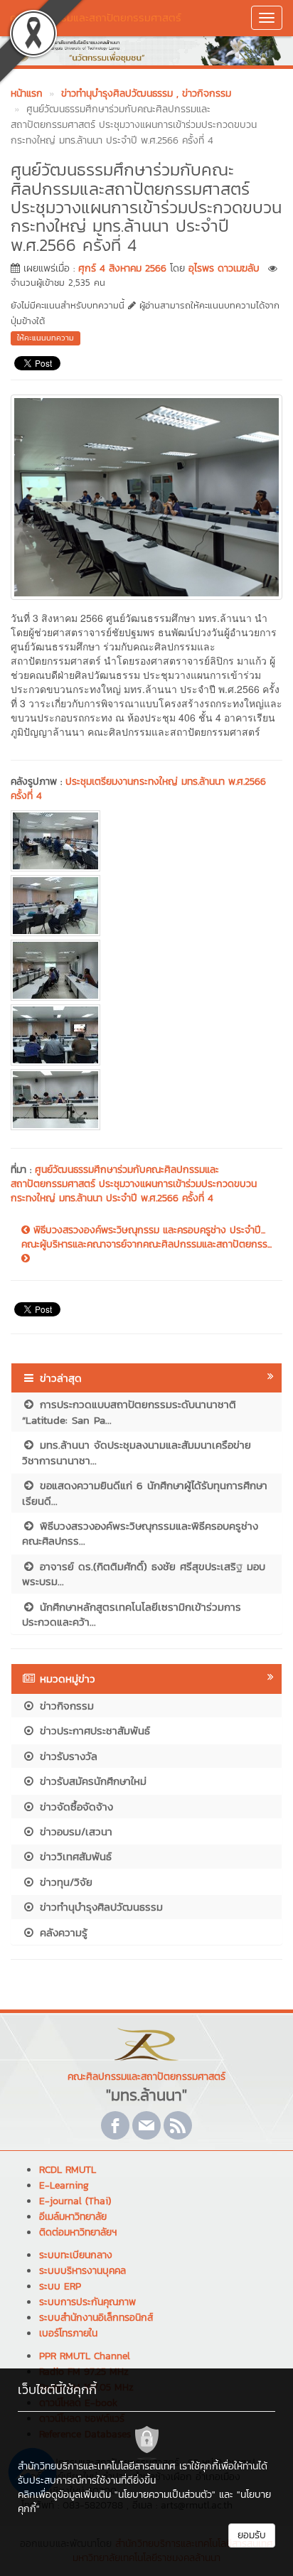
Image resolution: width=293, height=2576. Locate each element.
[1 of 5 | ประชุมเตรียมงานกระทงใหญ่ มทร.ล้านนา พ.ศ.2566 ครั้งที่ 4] (146, 841)
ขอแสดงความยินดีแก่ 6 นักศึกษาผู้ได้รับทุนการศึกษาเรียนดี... (145, 1493)
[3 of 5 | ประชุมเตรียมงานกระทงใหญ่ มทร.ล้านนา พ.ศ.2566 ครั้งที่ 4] (146, 970)
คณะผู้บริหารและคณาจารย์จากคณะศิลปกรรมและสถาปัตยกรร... (146, 1245)
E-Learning (64, 2185)
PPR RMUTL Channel (85, 2356)
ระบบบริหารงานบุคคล (82, 2271)
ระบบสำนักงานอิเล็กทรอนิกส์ (96, 2318)
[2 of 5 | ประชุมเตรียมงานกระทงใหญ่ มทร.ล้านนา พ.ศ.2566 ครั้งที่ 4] (146, 906)
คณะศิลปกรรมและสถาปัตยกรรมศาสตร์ (96, 17)
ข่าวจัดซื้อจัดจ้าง (74, 1807)
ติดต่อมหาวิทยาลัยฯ (78, 2232)
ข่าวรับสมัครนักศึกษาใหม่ (91, 1781)
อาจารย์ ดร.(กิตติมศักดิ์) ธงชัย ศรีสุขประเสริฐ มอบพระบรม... (144, 1574)
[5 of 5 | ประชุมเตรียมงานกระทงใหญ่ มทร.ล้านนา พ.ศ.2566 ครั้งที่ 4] (146, 1100)
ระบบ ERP (60, 2286)
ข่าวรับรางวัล (66, 1756)
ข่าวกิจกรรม (65, 1706)
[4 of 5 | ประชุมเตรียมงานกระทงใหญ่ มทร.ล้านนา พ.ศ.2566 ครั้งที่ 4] (146, 1035)
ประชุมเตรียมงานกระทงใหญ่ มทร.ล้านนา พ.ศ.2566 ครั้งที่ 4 (138, 789)
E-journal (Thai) (75, 2201)
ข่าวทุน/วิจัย (64, 1882)
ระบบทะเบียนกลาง (76, 2255)
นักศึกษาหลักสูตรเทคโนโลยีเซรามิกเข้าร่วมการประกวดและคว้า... (132, 1614)
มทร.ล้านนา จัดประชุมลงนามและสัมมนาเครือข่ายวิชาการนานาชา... (137, 1452)
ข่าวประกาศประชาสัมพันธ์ (93, 1730)
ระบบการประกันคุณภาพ (87, 2302)
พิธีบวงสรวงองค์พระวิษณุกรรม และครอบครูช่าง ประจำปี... (148, 1230)
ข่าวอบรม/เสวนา (74, 1831)
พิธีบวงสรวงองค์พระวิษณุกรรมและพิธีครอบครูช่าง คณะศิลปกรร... (140, 1533)
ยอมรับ (252, 2535)
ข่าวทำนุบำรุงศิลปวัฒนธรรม (99, 1907)
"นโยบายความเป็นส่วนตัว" (165, 2495)
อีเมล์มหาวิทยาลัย (73, 2217)
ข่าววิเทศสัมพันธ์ (74, 1856)
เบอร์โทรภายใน (68, 2333)
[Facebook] (115, 2125)
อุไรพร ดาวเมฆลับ (224, 268)
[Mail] (146, 2125)
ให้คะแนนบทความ (46, 338)
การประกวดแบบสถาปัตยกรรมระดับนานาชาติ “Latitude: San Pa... (129, 1412)
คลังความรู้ (62, 1932)
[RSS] (178, 2125)
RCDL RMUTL (68, 2170)
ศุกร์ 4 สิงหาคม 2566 (122, 268)
